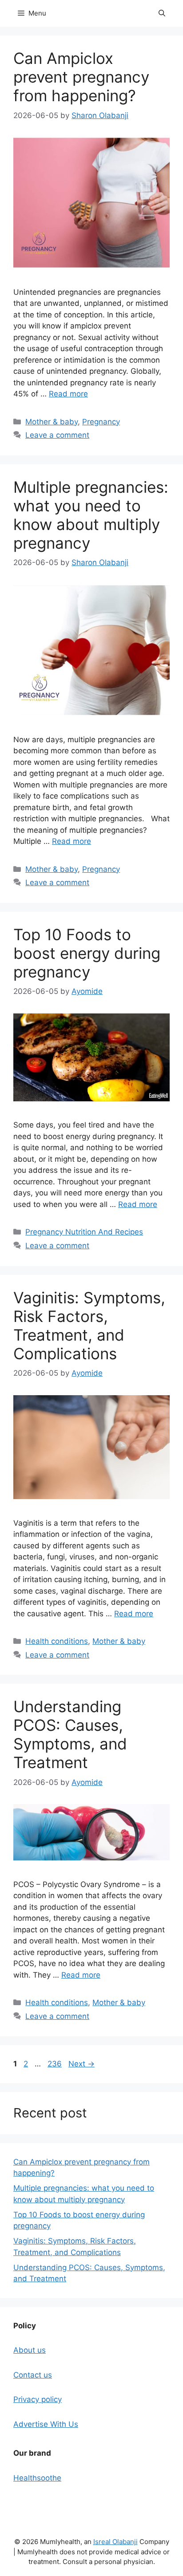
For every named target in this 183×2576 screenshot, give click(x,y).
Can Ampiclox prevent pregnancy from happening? (81, 77)
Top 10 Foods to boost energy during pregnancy (87, 953)
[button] (162, 13)
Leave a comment (57, 435)
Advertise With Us (46, 2424)
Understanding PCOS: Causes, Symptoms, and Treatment (70, 1734)
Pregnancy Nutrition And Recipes (84, 1232)
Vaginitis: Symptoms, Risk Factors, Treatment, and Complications (89, 1326)
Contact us (33, 2375)
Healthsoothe (37, 2478)
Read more (68, 394)
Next (82, 2064)
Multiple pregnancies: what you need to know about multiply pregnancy (91, 515)
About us (30, 2350)
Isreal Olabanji (115, 2542)
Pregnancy (101, 422)
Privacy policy (38, 2399)
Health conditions (57, 1641)
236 (56, 2064)
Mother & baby (52, 422)
